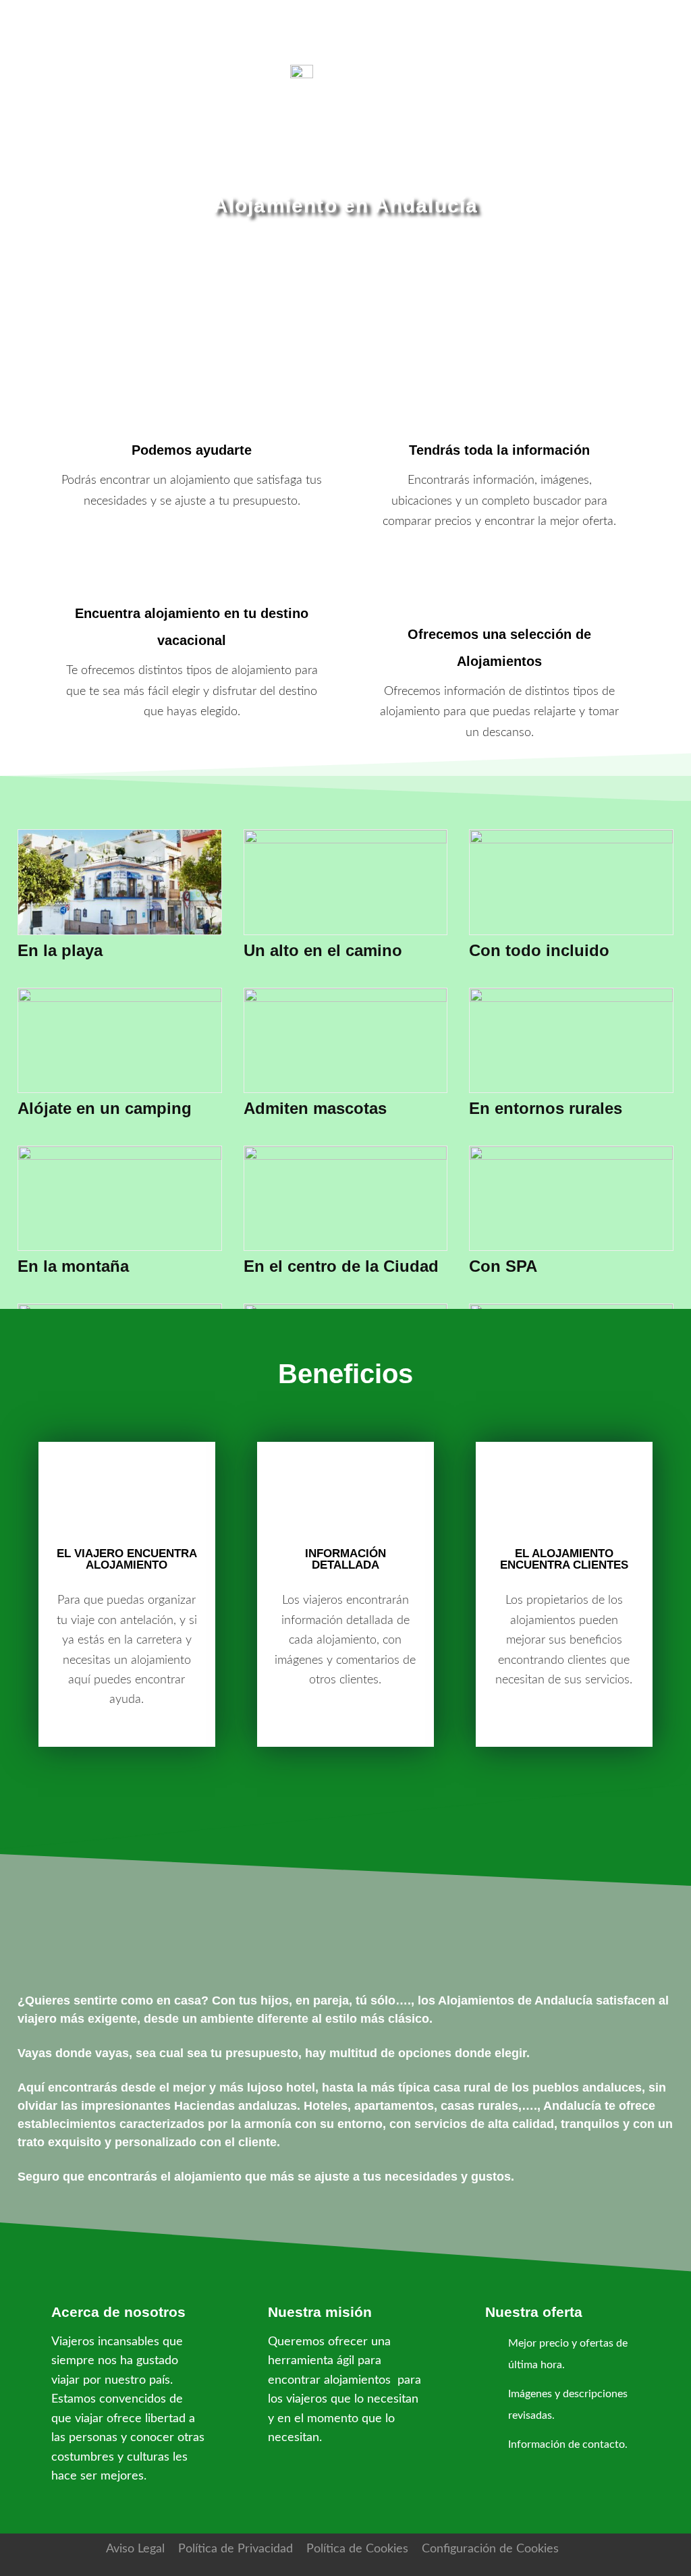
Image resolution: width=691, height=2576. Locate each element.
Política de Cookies (357, 2549)
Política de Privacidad (236, 2549)
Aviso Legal (135, 2549)
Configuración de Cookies (490, 2549)
